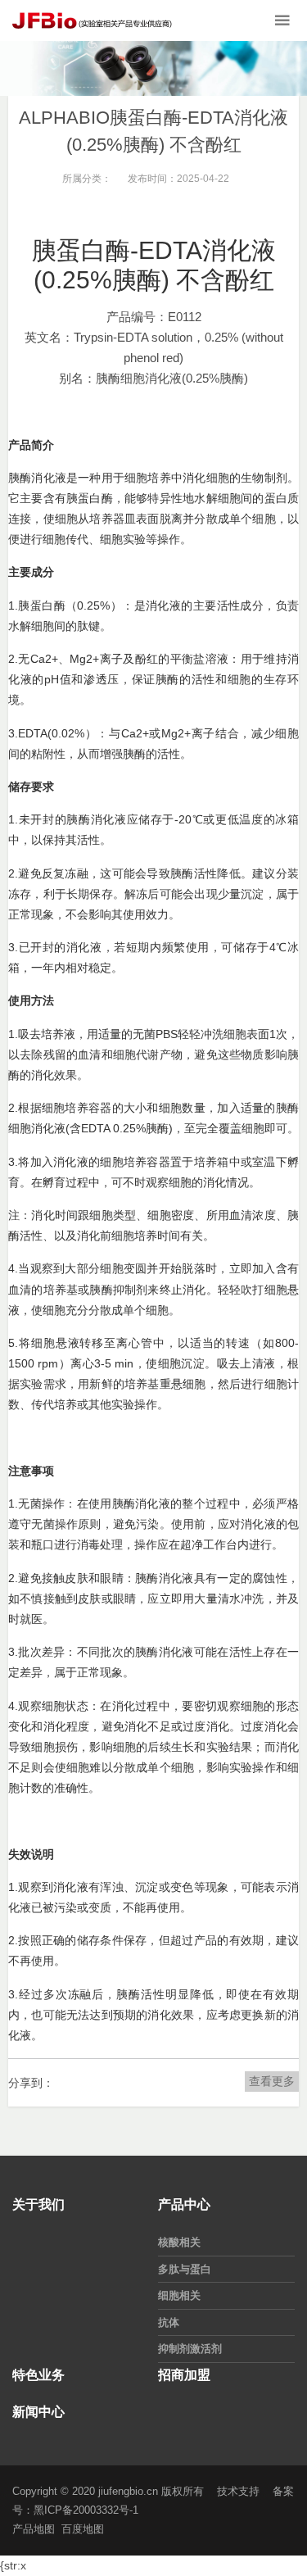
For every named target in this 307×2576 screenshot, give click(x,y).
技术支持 (238, 2491)
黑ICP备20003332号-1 (86, 2510)
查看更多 (272, 2081)
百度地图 (83, 2529)
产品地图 (34, 2529)
